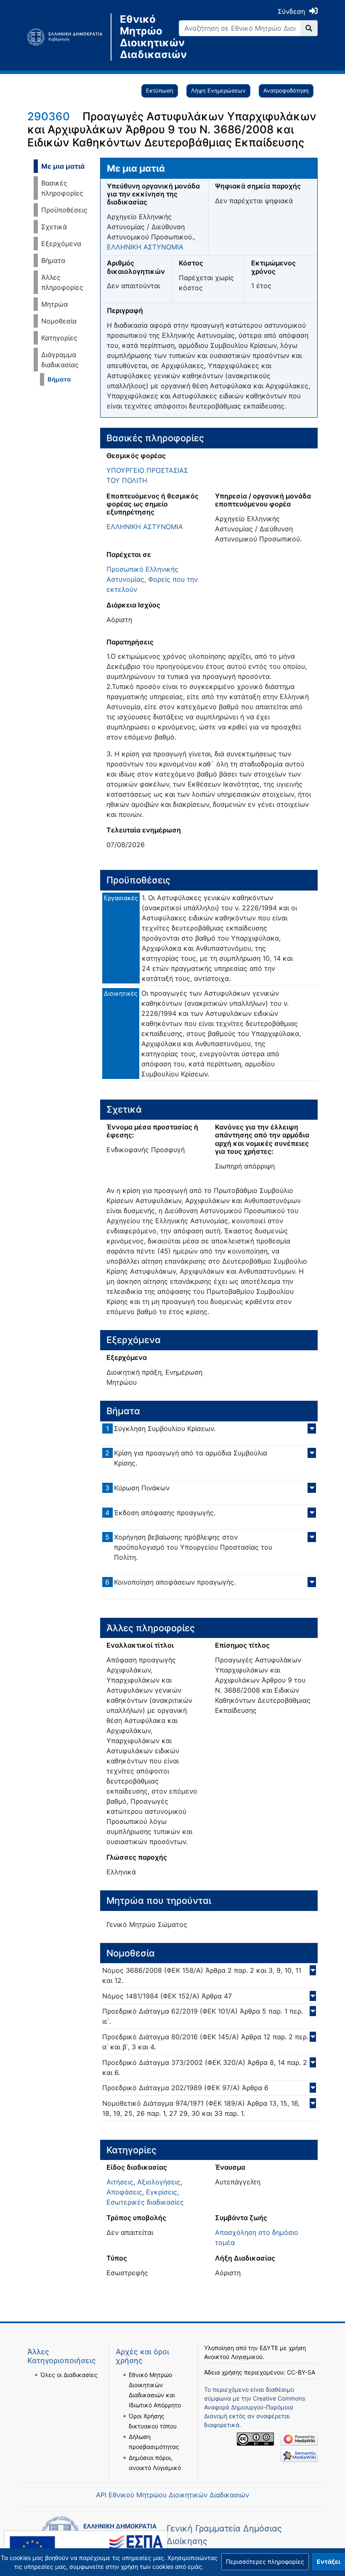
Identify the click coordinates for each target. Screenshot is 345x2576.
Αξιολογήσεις (159, 2182)
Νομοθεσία (59, 321)
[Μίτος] (69, 37)
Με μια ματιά (63, 166)
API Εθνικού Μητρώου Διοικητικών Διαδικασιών (172, 2495)
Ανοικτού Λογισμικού (233, 2357)
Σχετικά (54, 227)
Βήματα (53, 260)
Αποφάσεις (124, 2192)
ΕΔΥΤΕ (269, 2348)
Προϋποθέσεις (64, 210)
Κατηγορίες (59, 338)
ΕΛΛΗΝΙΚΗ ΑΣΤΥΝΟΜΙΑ (145, 247)
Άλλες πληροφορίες (62, 282)
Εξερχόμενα (61, 244)
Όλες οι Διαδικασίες (69, 2375)
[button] (265, 2562)
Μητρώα (54, 304)
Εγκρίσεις (162, 2192)
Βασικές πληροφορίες (62, 188)
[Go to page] (309, 28)
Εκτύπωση (160, 90)
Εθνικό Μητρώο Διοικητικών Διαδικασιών (143, 37)
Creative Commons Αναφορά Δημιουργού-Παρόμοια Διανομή (255, 2407)
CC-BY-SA (301, 2372)
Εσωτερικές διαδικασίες (145, 2202)
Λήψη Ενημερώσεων (218, 90)
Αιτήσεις (120, 2182)
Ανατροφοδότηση (286, 90)
